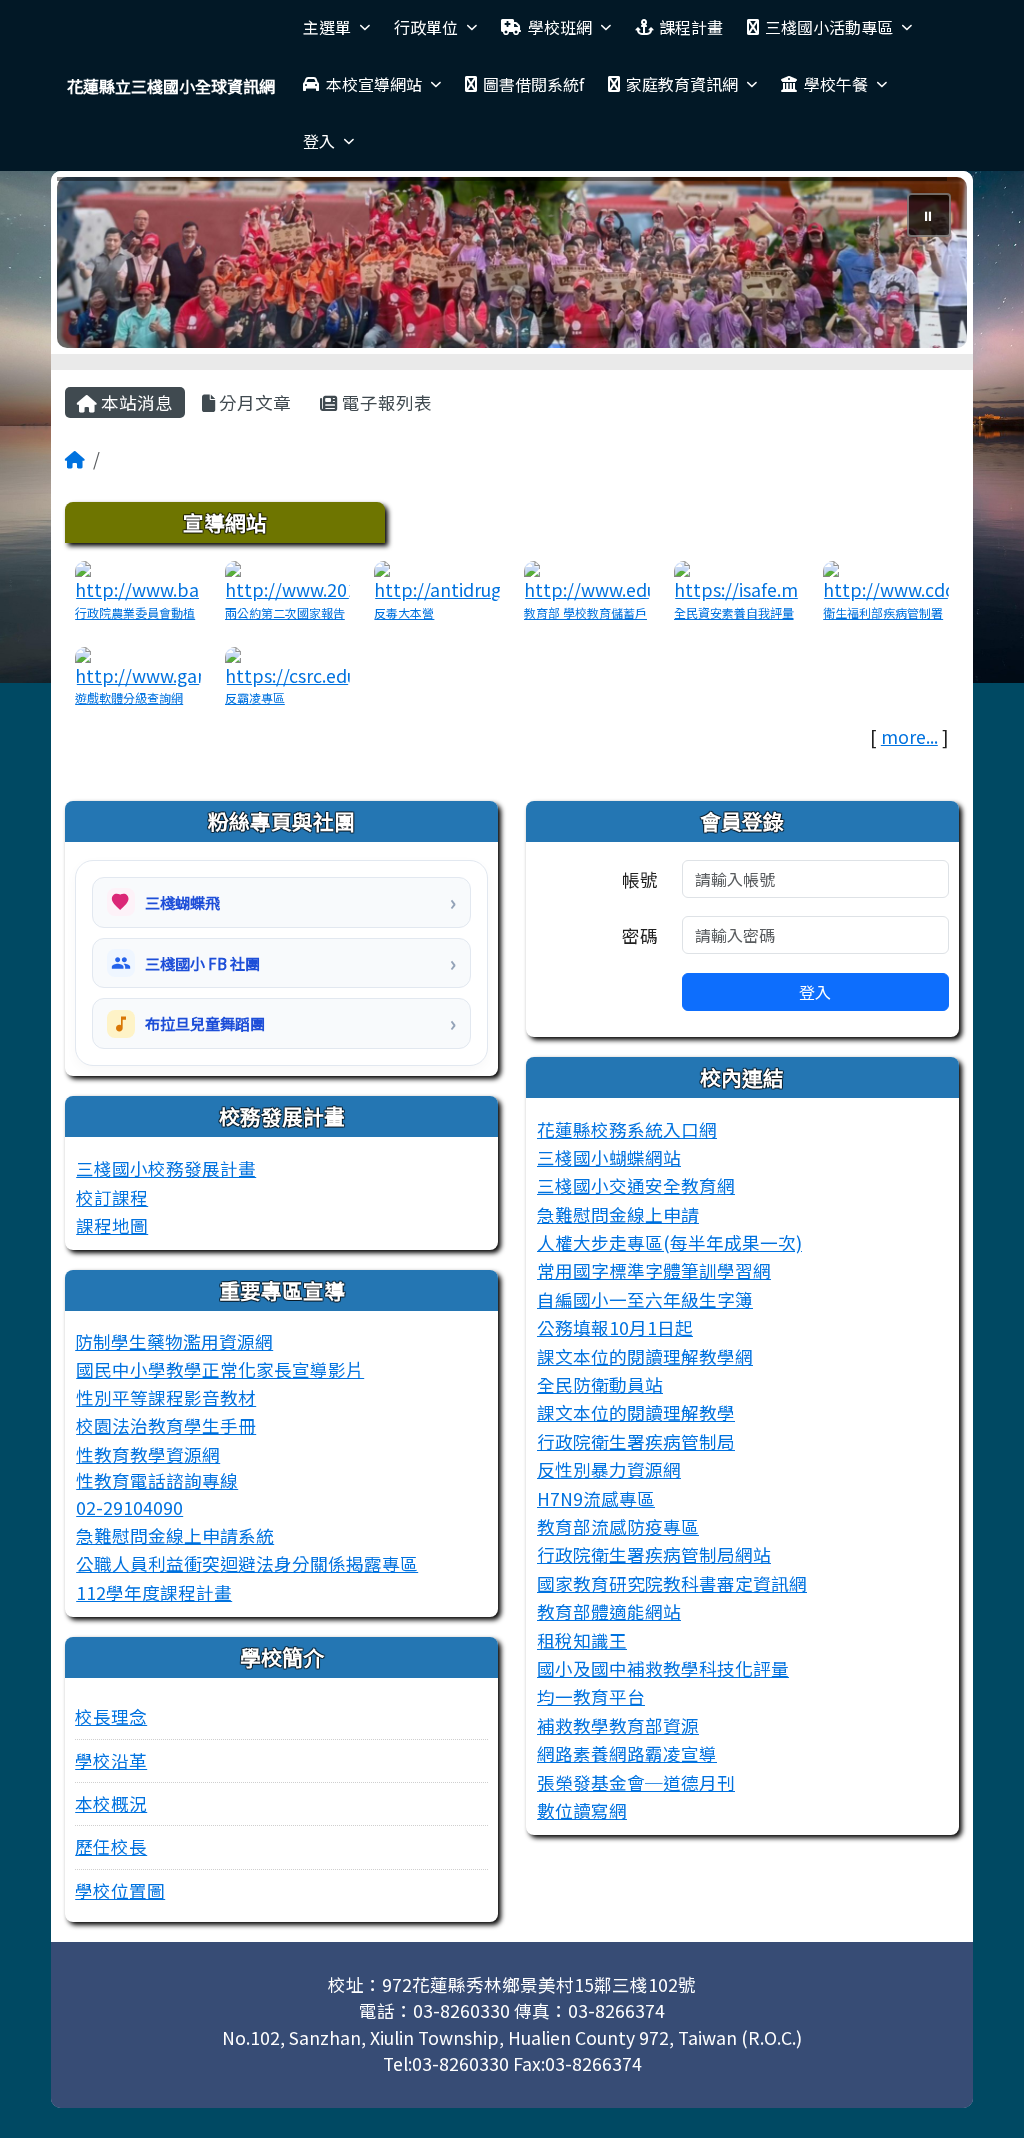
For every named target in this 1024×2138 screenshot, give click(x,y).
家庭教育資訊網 (682, 84)
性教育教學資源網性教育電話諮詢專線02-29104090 (157, 1481)
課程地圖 (112, 1225)
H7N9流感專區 (596, 1498)
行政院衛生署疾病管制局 (636, 1441)
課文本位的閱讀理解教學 (636, 1412)
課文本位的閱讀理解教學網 (645, 1356)
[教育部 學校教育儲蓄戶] (587, 579)
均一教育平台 (591, 1696)
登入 (319, 141)
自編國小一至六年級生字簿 (645, 1299)
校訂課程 (112, 1197)
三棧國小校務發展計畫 (166, 1168)
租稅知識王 (582, 1640)
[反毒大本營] (437, 579)
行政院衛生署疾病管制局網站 (654, 1554)
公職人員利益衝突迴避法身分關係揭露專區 (247, 1563)
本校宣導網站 (374, 84)
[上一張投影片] (105, 266)
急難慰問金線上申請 (618, 1214)
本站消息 (135, 402)
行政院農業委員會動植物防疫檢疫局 (135, 621)
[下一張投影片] (919, 266)
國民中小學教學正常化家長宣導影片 (220, 1369)
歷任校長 (111, 1846)
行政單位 (426, 27)
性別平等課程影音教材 (166, 1397)
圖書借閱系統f (533, 84)
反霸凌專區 (255, 697)
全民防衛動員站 (600, 1384)
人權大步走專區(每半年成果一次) (669, 1242)
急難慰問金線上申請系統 (175, 1535)
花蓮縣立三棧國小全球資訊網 (171, 86)
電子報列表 (385, 402)
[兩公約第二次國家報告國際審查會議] (288, 579)
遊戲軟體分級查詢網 (129, 697)
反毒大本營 (404, 612)
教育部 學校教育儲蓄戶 (585, 612)
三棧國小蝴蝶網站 (609, 1157)
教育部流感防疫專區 (618, 1526)
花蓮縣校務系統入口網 (627, 1129)
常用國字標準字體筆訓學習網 (654, 1270)
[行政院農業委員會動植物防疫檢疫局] (138, 579)
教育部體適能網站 (609, 1611)
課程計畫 (691, 27)
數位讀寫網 (582, 1810)
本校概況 (111, 1803)
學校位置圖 (120, 1890)
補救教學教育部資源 (618, 1725)
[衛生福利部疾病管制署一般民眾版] (886, 579)
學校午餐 (836, 84)
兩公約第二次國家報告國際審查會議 (285, 621)
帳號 (640, 879)
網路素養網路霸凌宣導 (627, 1753)
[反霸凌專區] (288, 665)
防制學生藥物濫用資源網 (174, 1341)
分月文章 (253, 402)
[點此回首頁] (512, 262)
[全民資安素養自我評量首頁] (737, 579)
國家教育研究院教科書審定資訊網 (672, 1583)
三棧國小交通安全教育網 (636, 1185)
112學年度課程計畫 (154, 1592)
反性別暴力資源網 (609, 1469)
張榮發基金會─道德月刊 (636, 1782)
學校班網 (560, 27)
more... (909, 736)
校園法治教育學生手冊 (166, 1425)
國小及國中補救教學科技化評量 (663, 1668)
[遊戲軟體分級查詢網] (138, 665)
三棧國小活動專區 (829, 27)
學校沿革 (111, 1760)
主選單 (327, 27)
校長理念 (111, 1716)
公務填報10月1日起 (615, 1327)
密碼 (640, 935)
